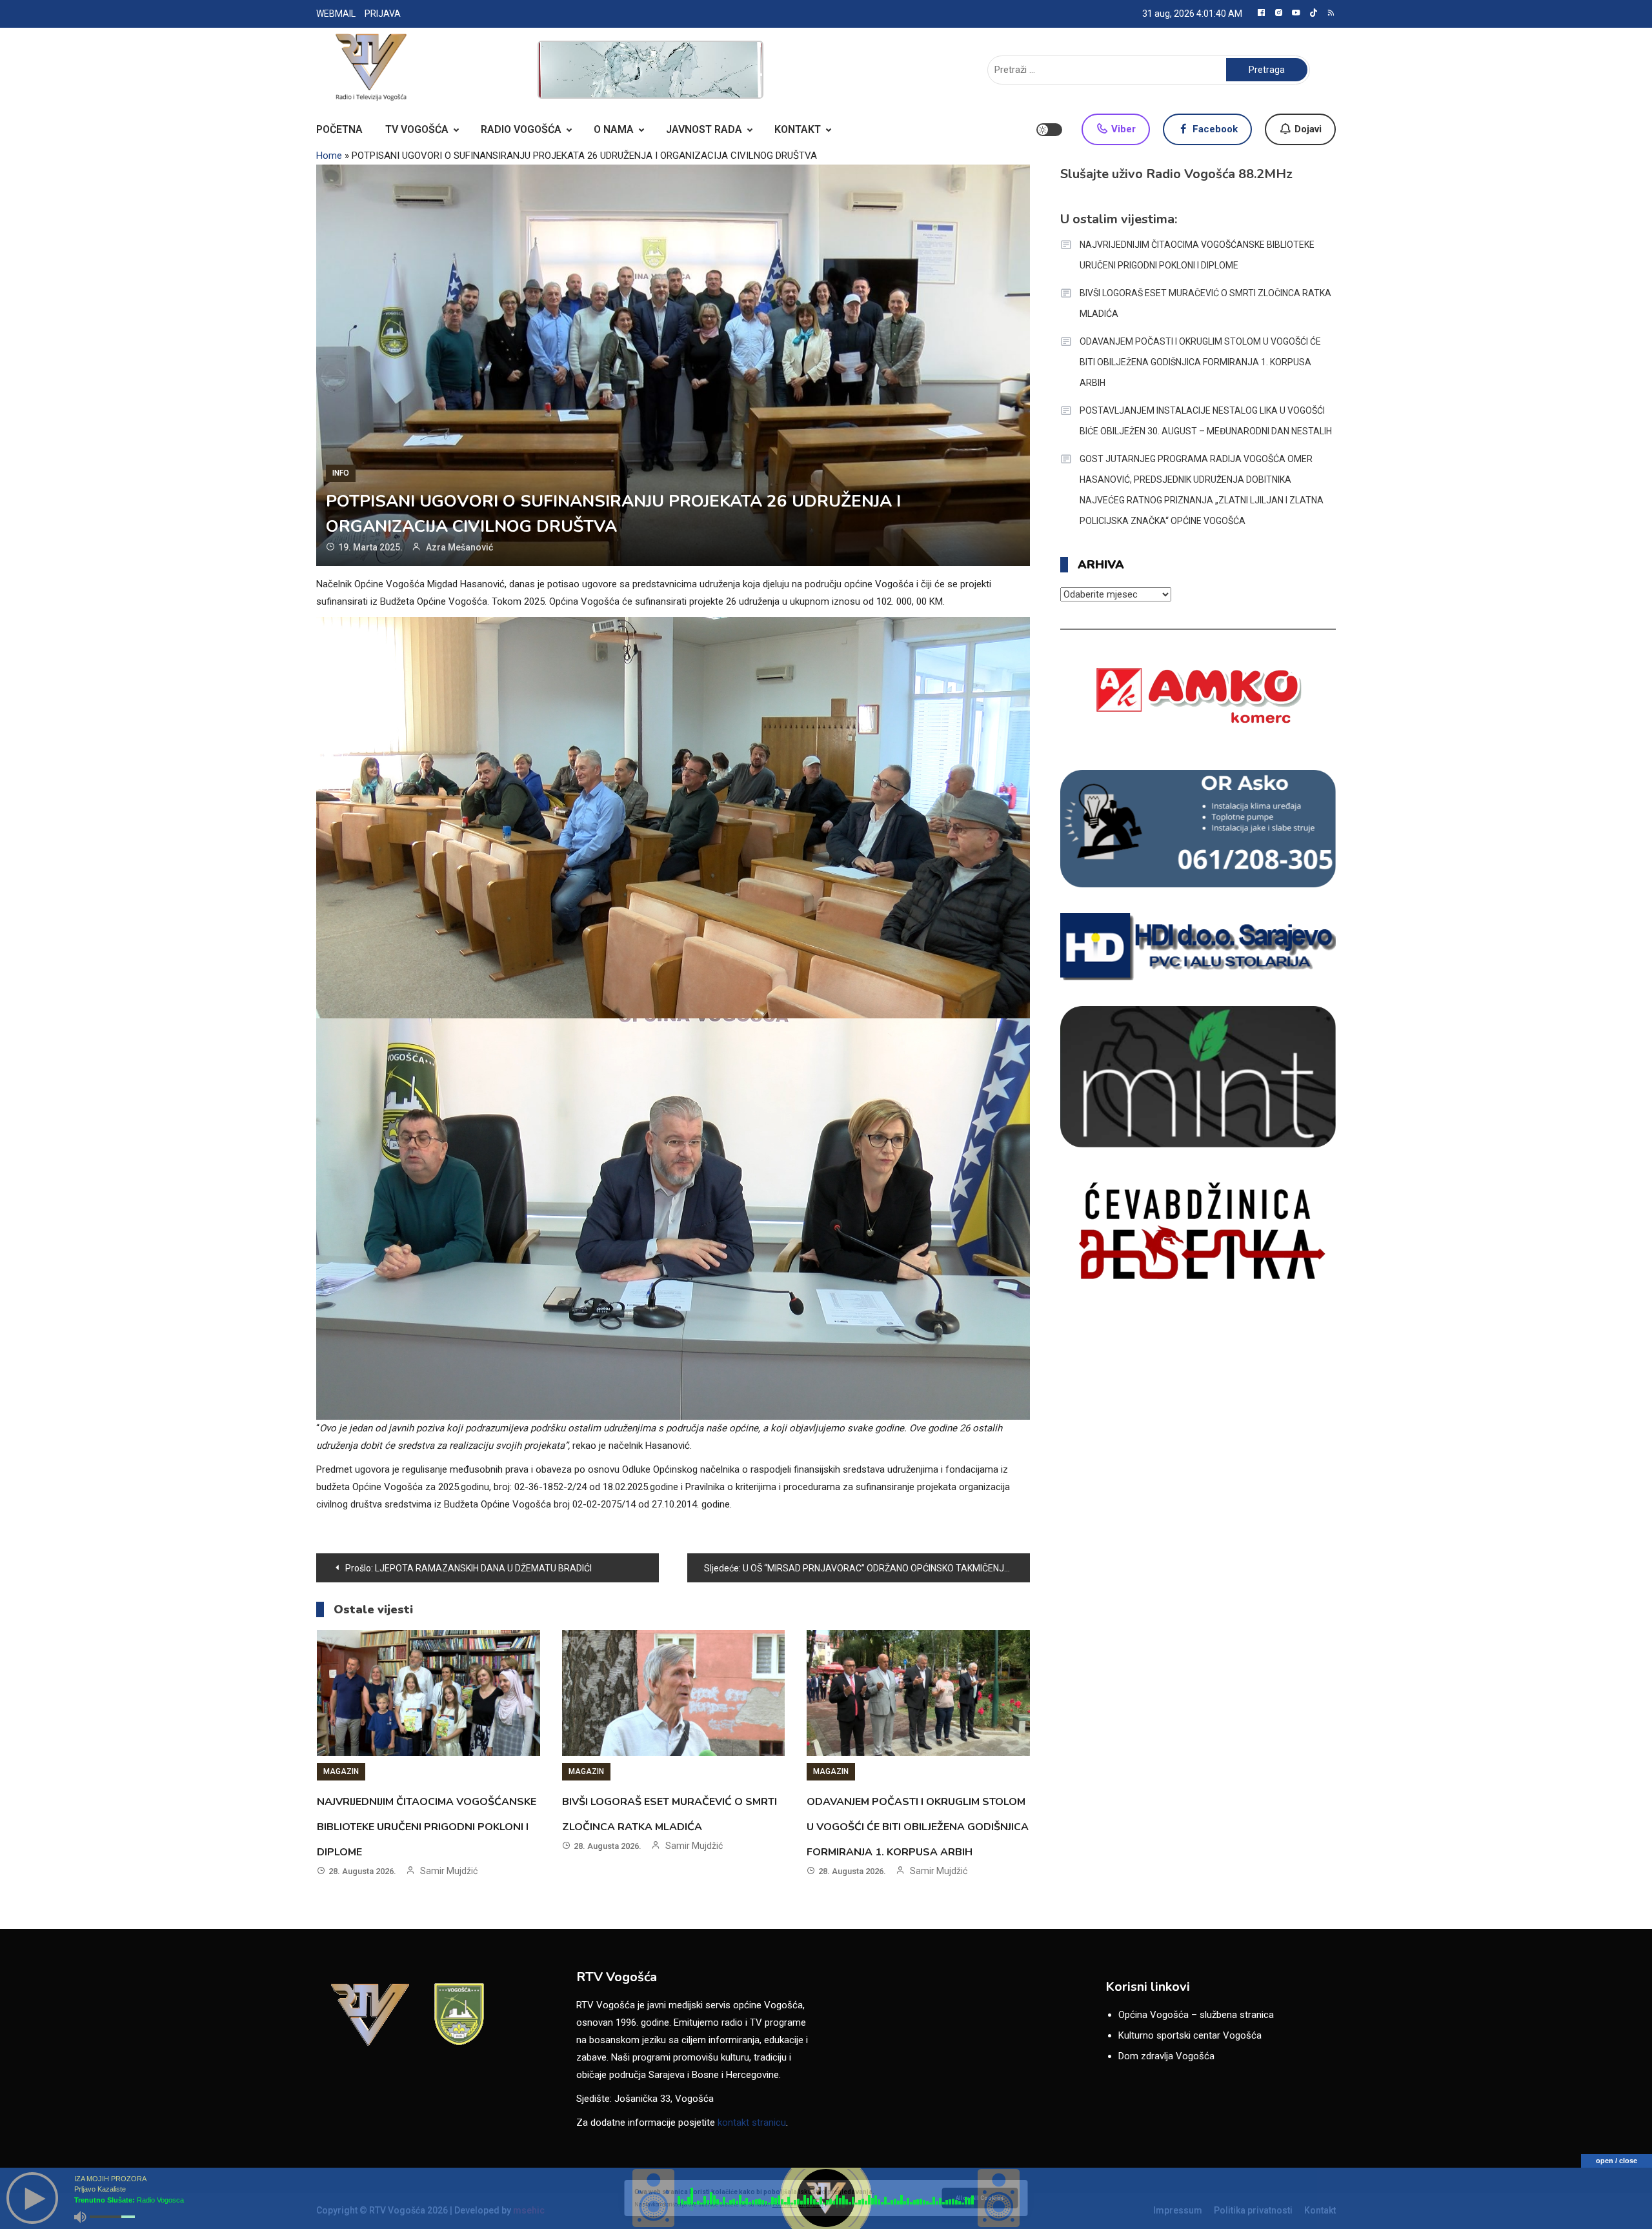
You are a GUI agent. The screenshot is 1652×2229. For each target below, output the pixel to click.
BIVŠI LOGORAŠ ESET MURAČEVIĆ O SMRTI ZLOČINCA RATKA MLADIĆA (1205, 303)
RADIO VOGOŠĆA (521, 129)
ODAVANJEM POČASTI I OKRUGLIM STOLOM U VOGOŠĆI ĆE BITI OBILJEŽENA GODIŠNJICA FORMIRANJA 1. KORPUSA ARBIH (918, 1827)
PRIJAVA (383, 14)
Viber (1122, 129)
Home (329, 156)
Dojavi (1307, 129)
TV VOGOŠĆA (417, 129)
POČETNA (339, 129)
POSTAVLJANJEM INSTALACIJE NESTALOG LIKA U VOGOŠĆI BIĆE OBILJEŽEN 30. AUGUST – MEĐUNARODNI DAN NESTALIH (1206, 421)
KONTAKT (798, 129)
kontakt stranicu (752, 2123)
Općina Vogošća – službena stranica (1196, 2015)
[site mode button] (1049, 130)
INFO (341, 473)
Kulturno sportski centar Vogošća (1190, 2035)
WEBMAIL (336, 14)
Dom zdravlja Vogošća (1166, 2056)
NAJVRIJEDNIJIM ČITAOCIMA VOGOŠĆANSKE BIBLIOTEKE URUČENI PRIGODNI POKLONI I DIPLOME (427, 1827)
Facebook (1214, 129)
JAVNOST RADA (704, 129)
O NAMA (614, 129)
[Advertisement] (650, 70)
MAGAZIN (341, 1771)
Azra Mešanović (459, 547)
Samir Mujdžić (449, 1871)
